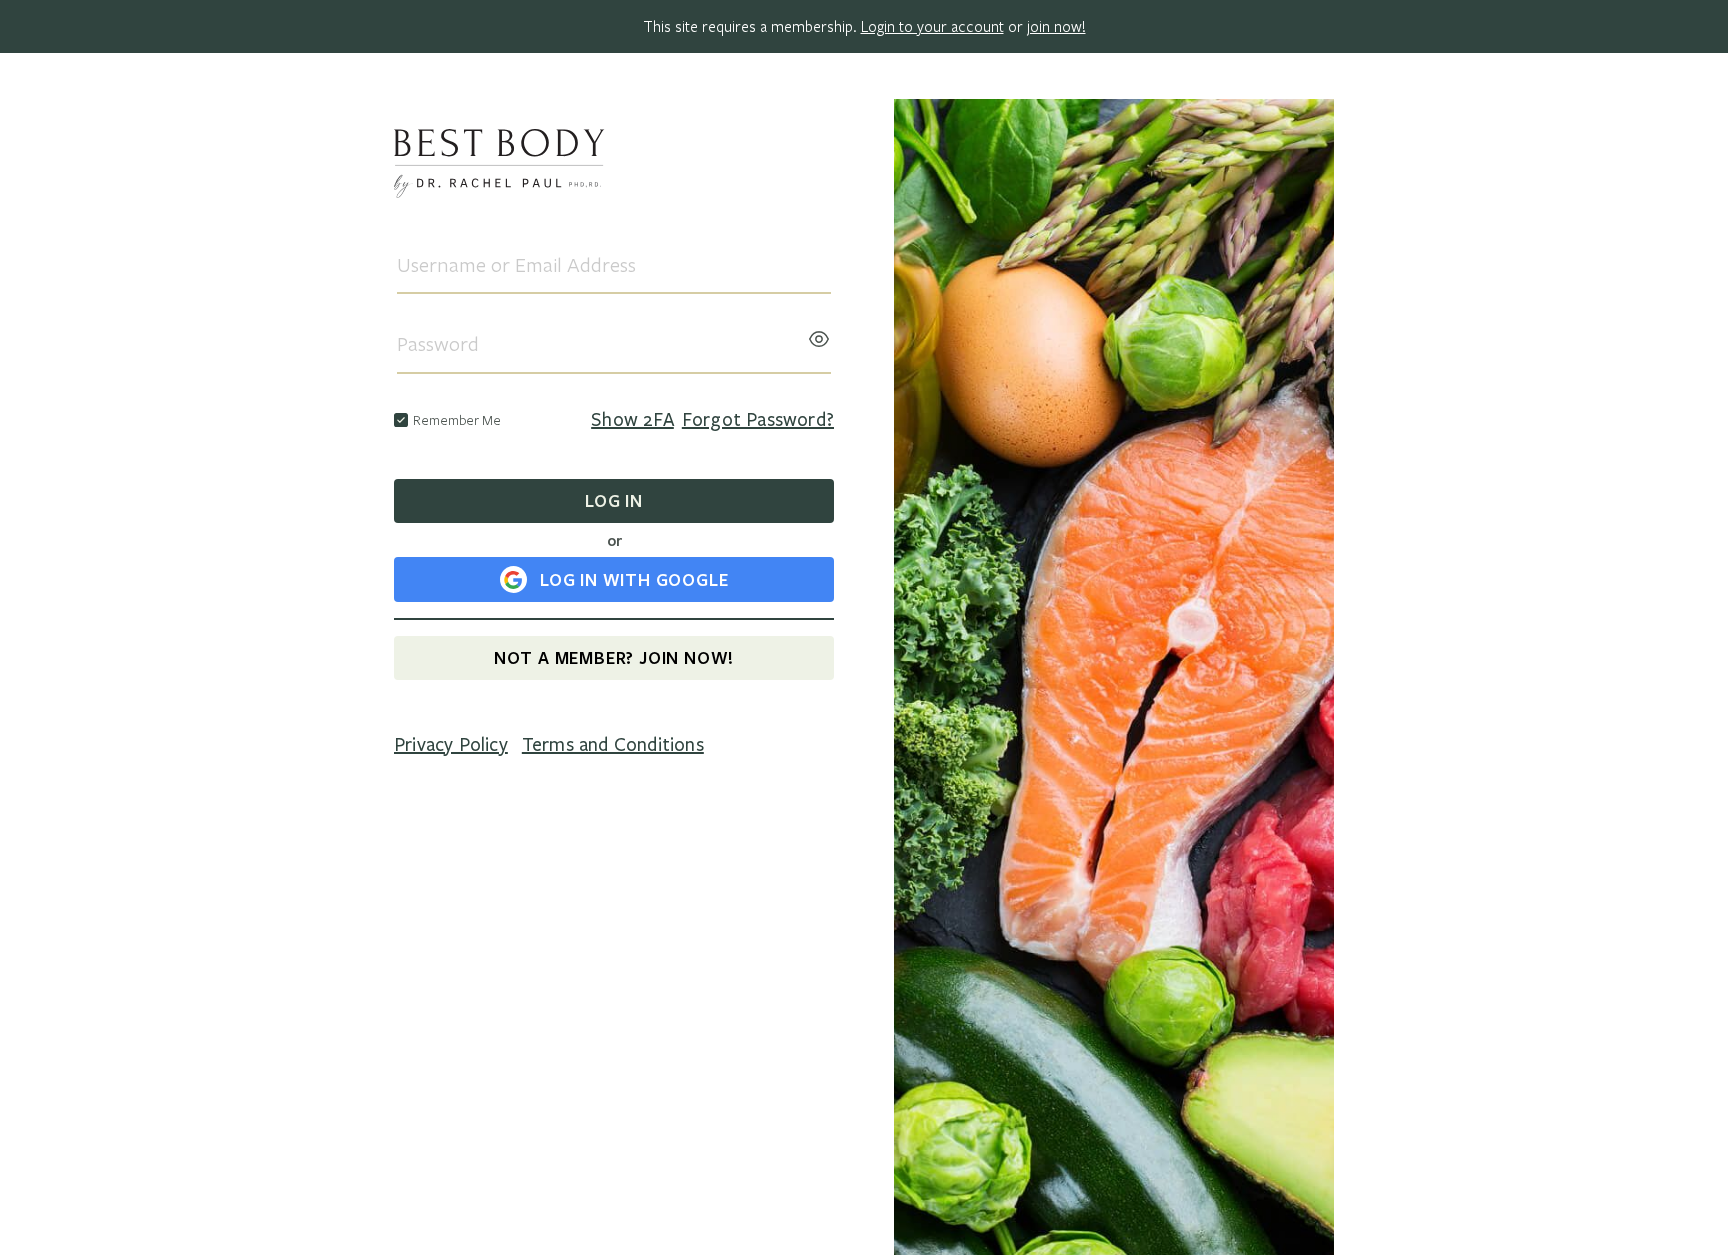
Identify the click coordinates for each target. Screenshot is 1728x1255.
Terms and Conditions (613, 745)
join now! (1056, 26)
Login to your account (932, 26)
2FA (632, 420)
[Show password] (819, 333)
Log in (614, 500)
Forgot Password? (758, 420)
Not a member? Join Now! (614, 657)
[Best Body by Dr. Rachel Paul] (614, 166)
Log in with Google (634, 579)
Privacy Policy (451, 745)
